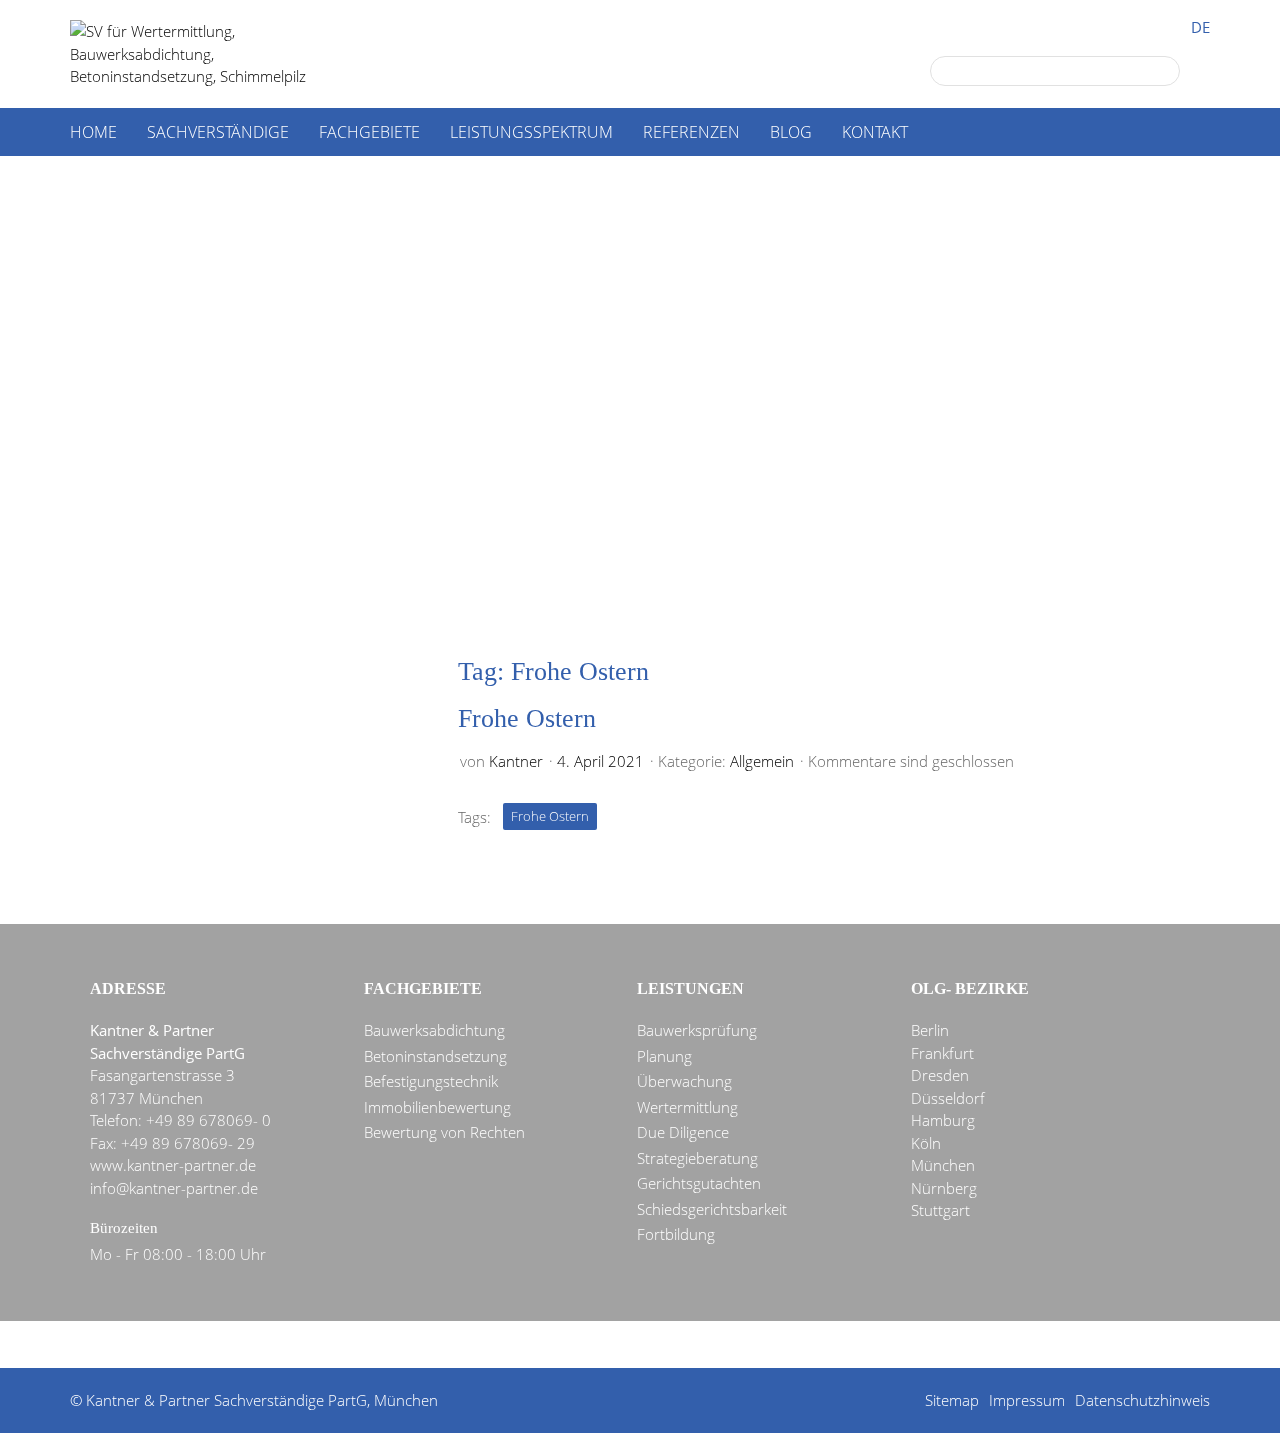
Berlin (930, 1030)
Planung (664, 1056)
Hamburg (943, 1120)
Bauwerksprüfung (697, 1030)
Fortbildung (676, 1234)
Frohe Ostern (527, 718)
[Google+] (537, 1346)
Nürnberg (944, 1188)
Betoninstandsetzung (435, 1056)
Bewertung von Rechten (444, 1132)
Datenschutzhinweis (1142, 1400)
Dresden (940, 1075)
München (943, 1165)
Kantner (516, 761)
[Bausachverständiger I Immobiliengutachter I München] (210, 54)
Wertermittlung (687, 1107)
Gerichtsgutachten (699, 1183)
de (1200, 27)
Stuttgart (940, 1210)
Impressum (1027, 1400)
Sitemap (952, 1400)
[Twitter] (573, 1346)
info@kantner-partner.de (174, 1188)
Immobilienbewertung (437, 1107)
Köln (926, 1143)
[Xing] (681, 1346)
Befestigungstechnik (431, 1081)
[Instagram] (753, 1346)
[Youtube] (717, 1346)
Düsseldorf (948, 1098)
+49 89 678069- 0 (208, 1120)
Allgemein (762, 761)
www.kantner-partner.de (173, 1165)
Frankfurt (942, 1053)
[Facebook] (609, 1346)
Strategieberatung (697, 1158)
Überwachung (684, 1081)
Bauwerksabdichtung (434, 1030)
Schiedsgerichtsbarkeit (712, 1209)
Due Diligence (683, 1132)
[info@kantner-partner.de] (645, 1346)
